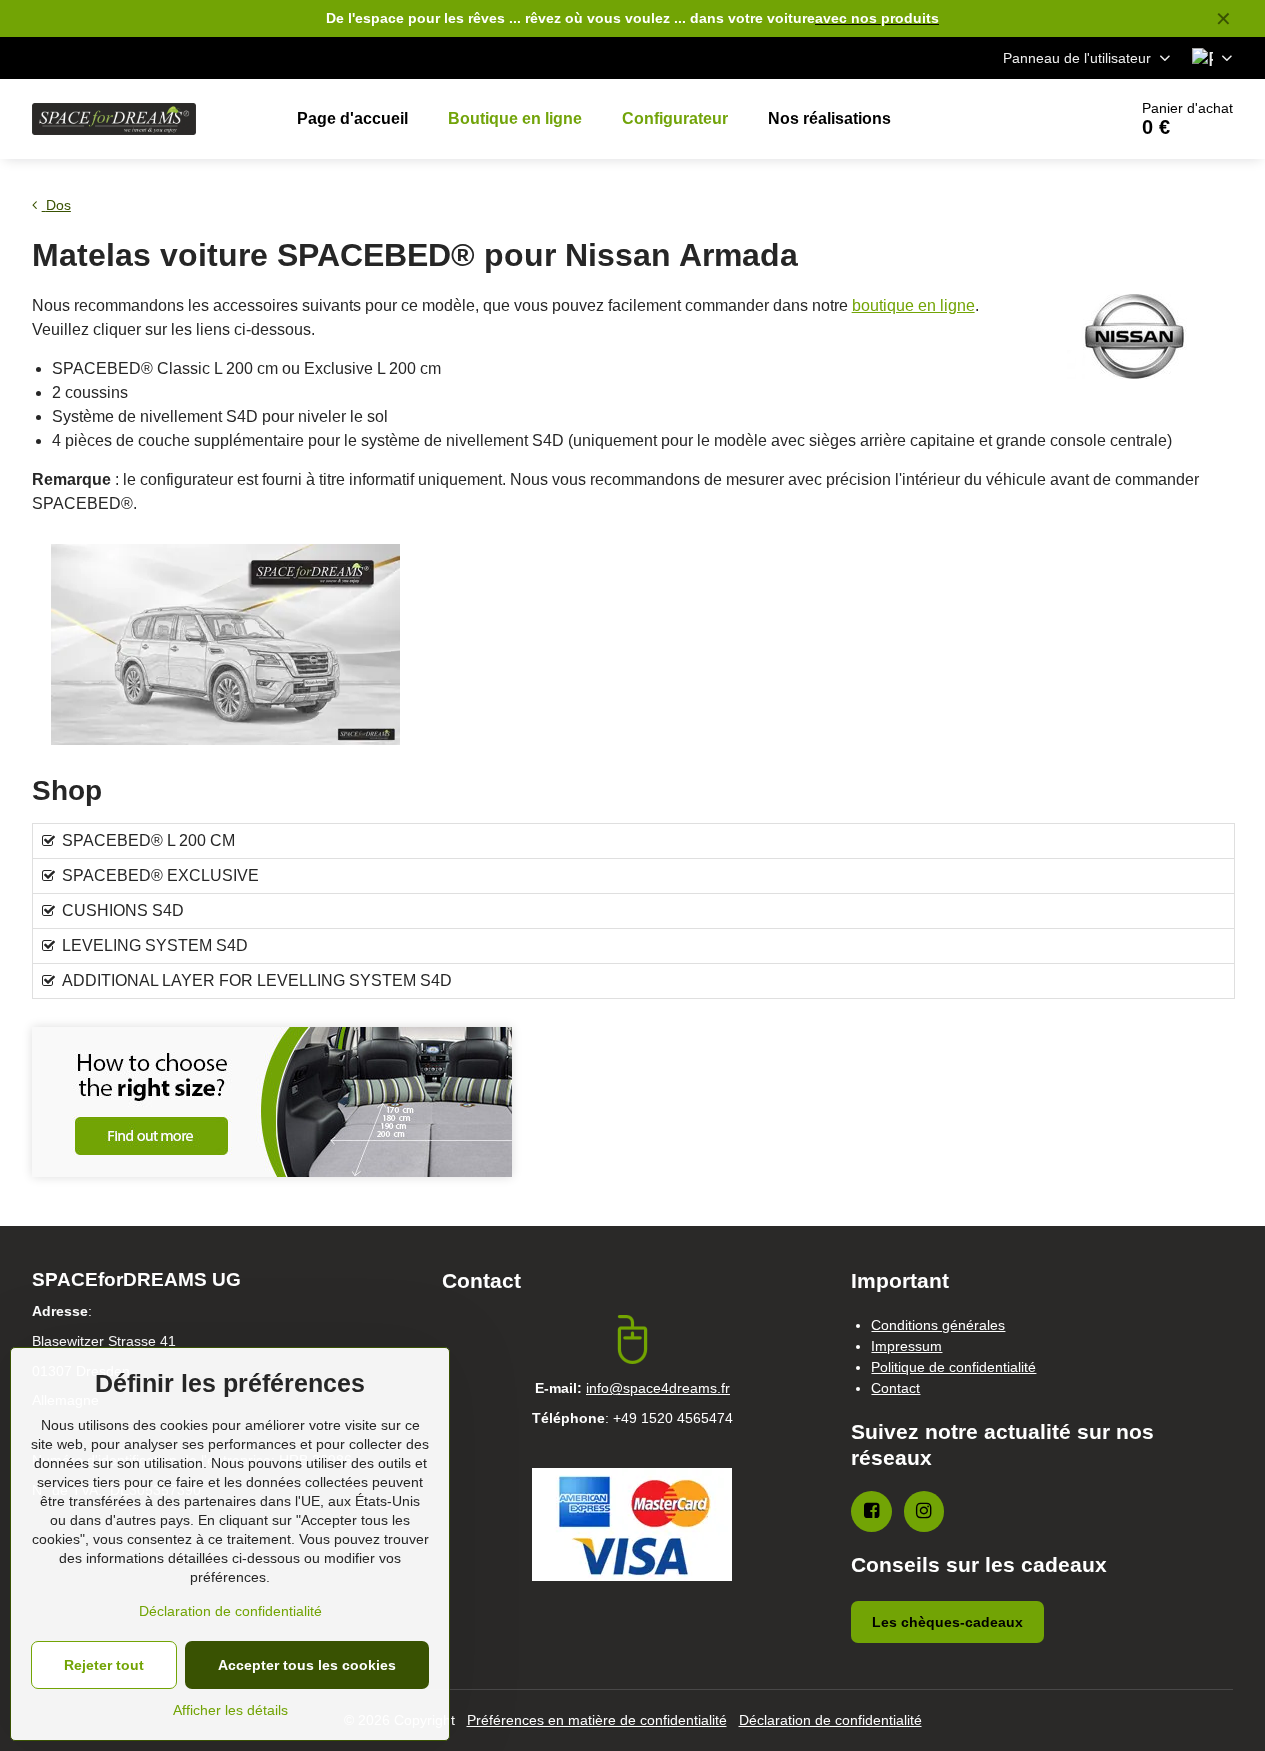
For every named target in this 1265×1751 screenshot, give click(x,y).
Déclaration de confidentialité (830, 1720)
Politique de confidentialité (953, 1367)
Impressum (906, 1346)
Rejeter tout (104, 1665)
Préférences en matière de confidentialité (597, 1720)
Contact (895, 1388)
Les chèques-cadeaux (947, 1622)
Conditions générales (938, 1325)
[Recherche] (1055, 119)
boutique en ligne (913, 305)
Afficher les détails (230, 1710)
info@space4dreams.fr (658, 1388)
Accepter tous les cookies (307, 1665)
